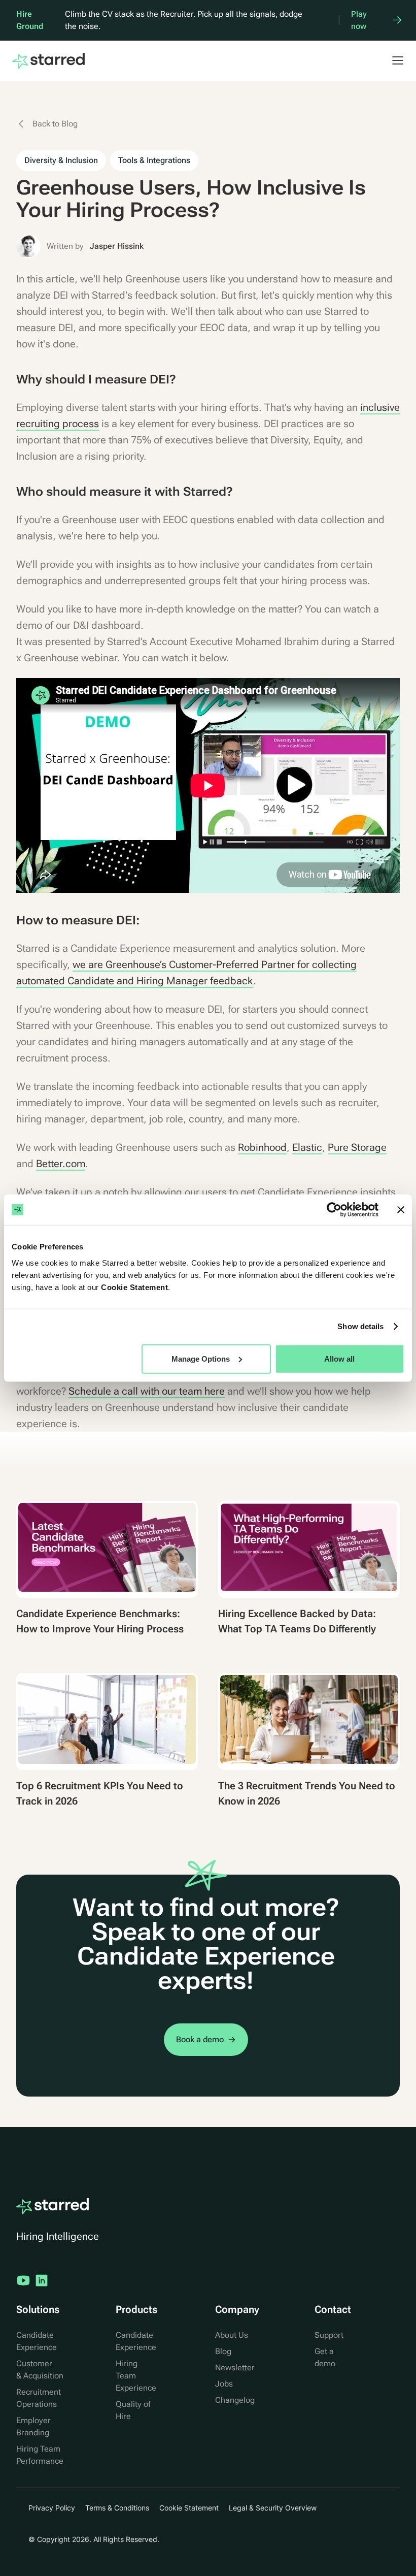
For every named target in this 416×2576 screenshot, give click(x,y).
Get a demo (325, 2357)
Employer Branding (33, 2426)
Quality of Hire (133, 2410)
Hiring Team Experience (136, 2376)
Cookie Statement (134, 1287)
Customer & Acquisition (40, 2370)
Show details (360, 1326)
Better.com (61, 1164)
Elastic (307, 1147)
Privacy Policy (52, 2508)
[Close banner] (401, 1210)
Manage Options (201, 1358)
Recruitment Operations (39, 2398)
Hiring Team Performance (40, 2455)
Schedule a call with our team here (147, 1391)
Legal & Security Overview (273, 2508)
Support (329, 2335)
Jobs (224, 2384)
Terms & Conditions (117, 2508)
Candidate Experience (37, 2341)
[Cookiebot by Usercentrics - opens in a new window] (334, 1210)
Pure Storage (357, 1147)
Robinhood (262, 1147)
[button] (393, 60)
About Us (232, 2335)
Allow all (339, 1358)
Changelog (235, 2400)
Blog (223, 2351)
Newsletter (235, 2368)
